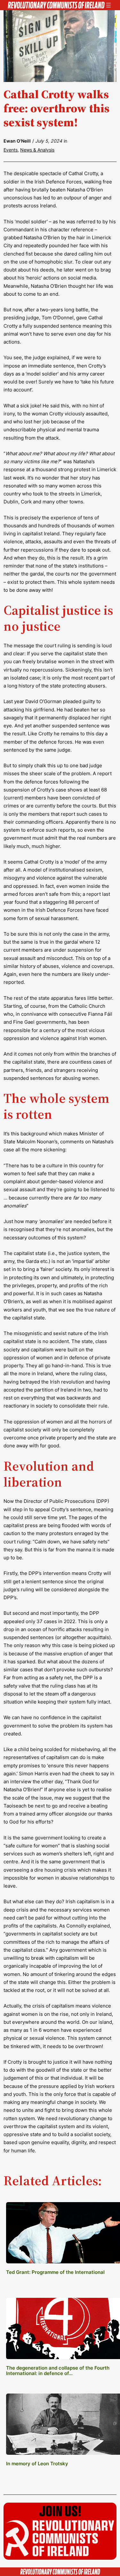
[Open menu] (108, 5)
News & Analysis (37, 150)
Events (11, 150)
